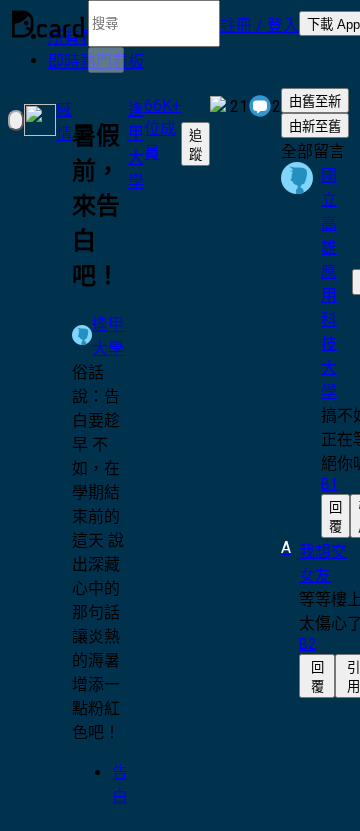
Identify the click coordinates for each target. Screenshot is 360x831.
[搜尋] (106, 60)
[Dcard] (48, 24)
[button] (259, 24)
